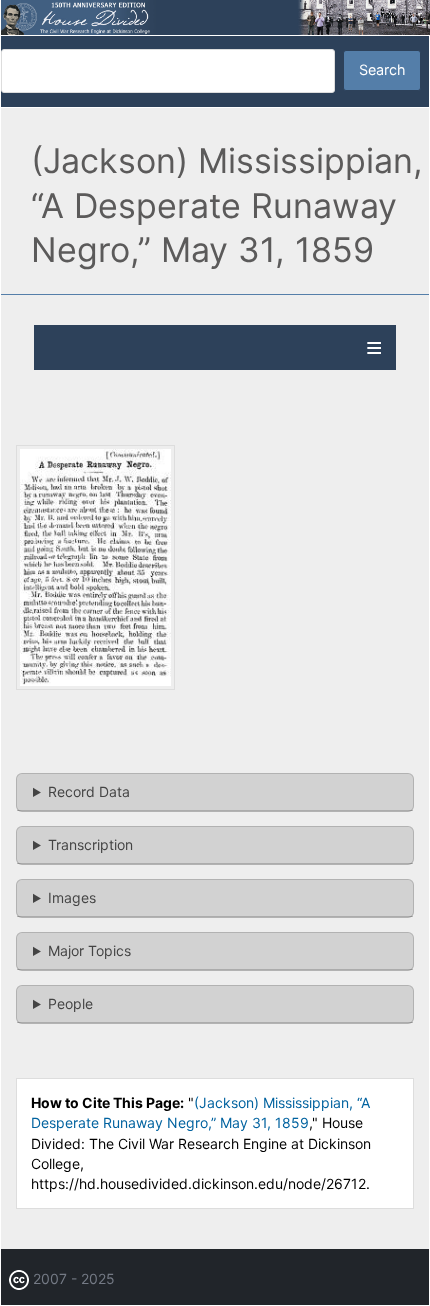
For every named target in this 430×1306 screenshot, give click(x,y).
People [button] (70, 1003)
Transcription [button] (90, 844)
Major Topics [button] (89, 950)
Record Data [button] (89, 791)
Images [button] (72, 897)
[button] (95, 684)
